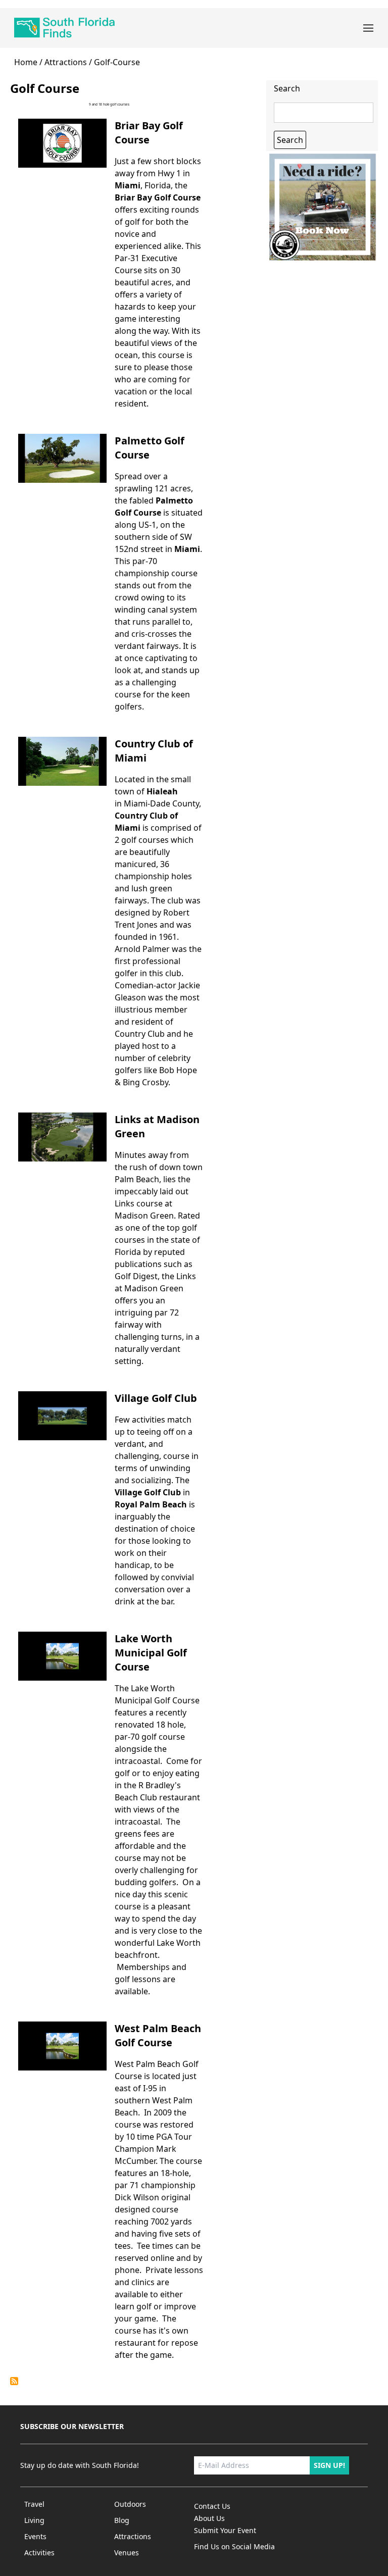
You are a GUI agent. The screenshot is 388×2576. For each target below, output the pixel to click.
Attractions (66, 62)
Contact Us (212, 2506)
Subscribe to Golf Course (14, 2381)
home (26, 62)
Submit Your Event (225, 2530)
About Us (209, 2518)
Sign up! (329, 2465)
